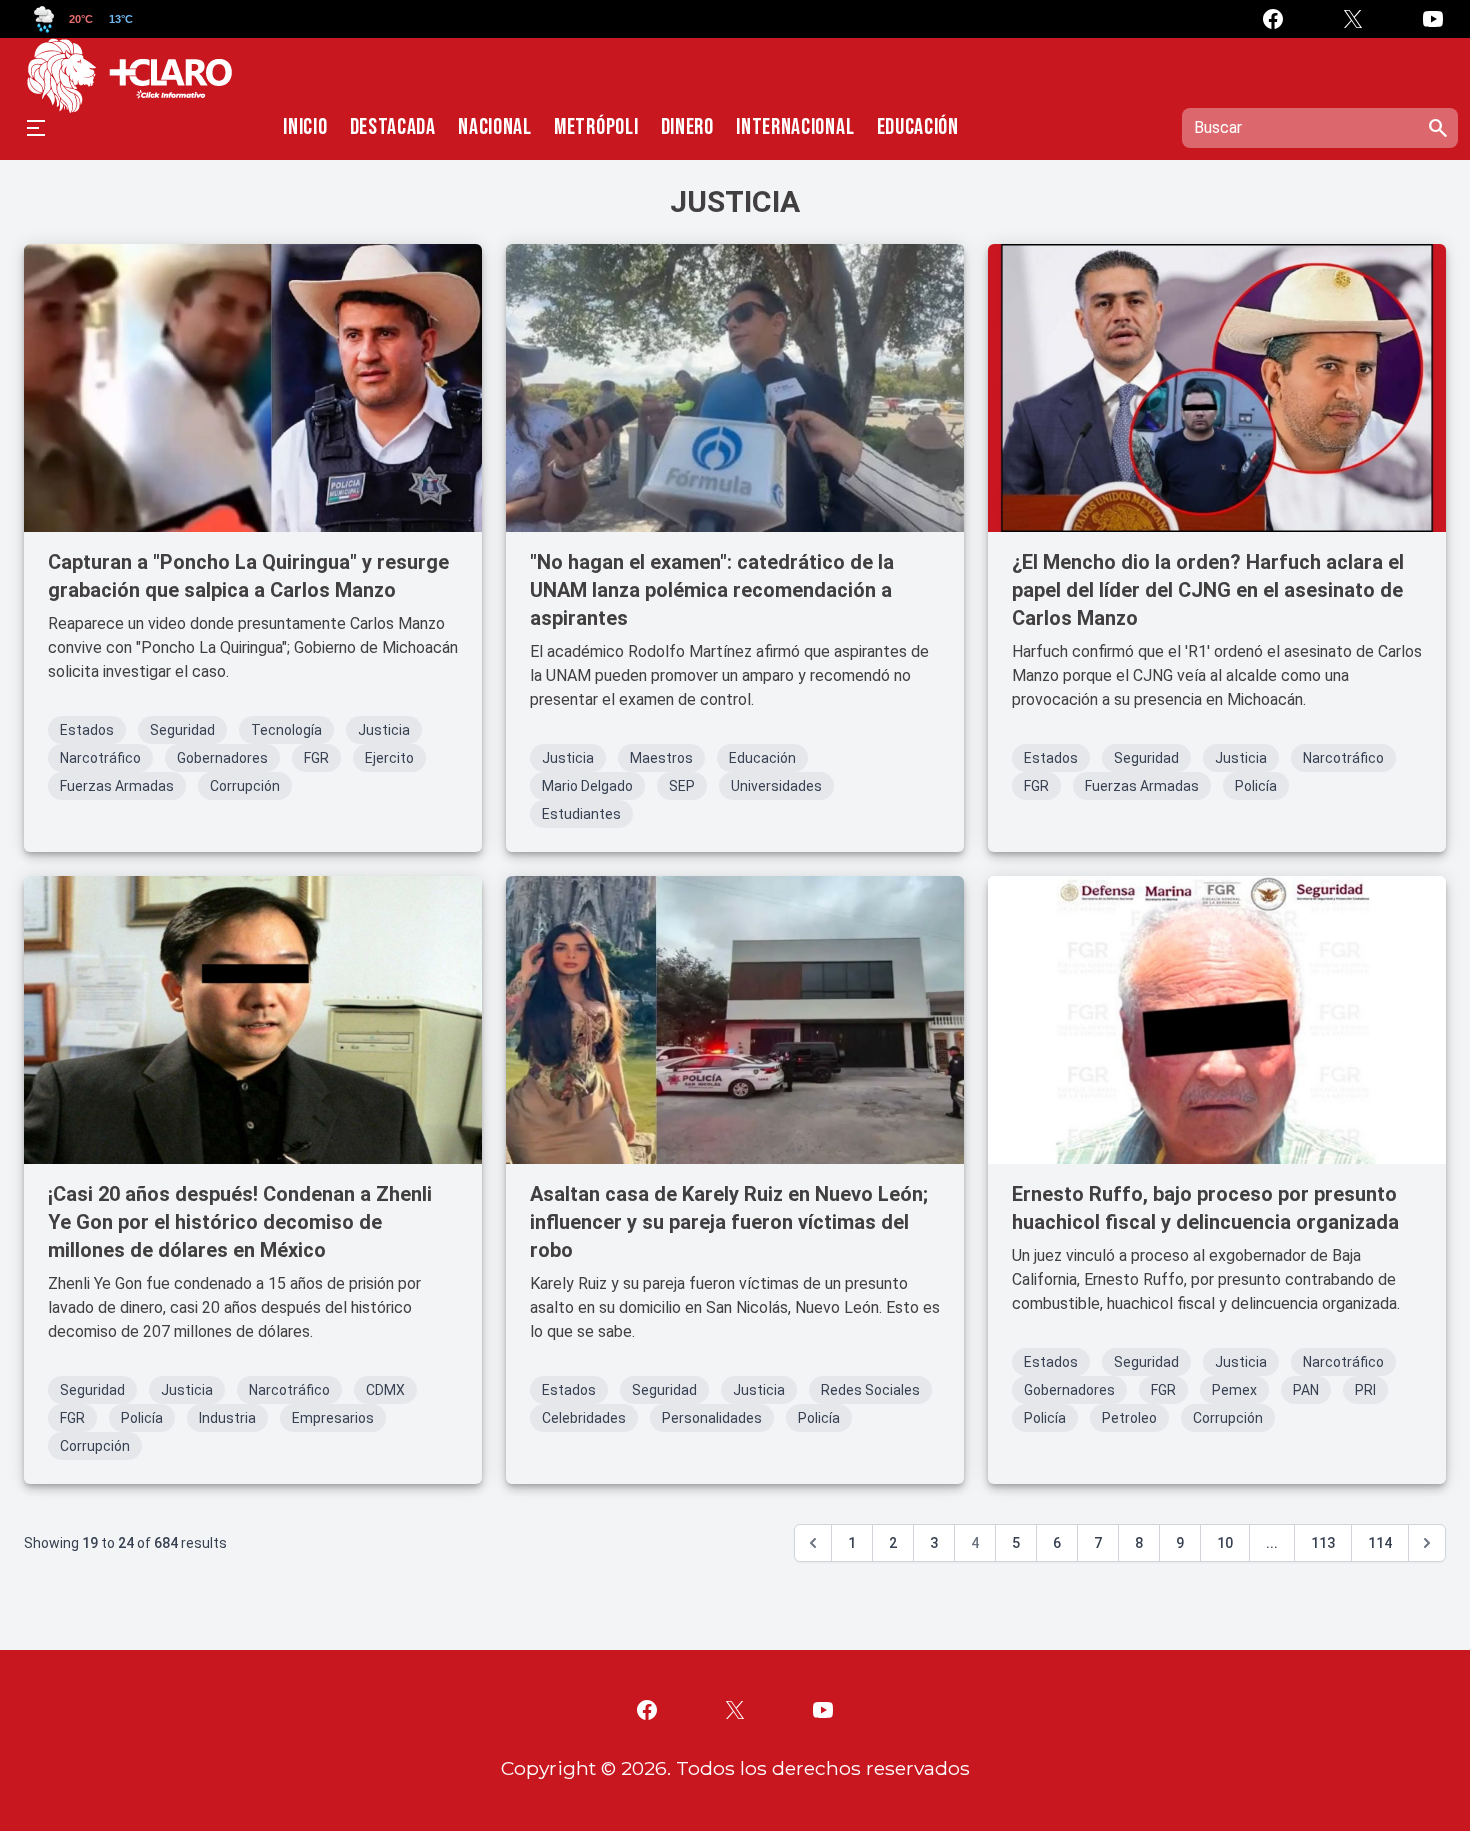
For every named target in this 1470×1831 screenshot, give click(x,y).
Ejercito (389, 758)
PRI (1365, 1390)
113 (1323, 1543)
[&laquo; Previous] (813, 1543)
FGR (316, 758)
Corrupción (245, 786)
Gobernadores (222, 758)
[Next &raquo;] (1427, 1543)
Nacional (495, 128)
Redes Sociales (870, 1390)
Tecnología (286, 730)
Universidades (776, 786)
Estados (87, 730)
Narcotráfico (100, 758)
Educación (918, 128)
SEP (682, 786)
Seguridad (182, 730)
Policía (1256, 786)
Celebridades (584, 1418)
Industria (227, 1418)
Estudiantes (581, 814)
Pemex (1234, 1390)
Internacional (795, 128)
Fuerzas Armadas (117, 786)
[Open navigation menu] (36, 128)
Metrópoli (596, 128)
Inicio (305, 128)
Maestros (661, 758)
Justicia (384, 730)
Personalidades (712, 1418)
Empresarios (333, 1418)
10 (1225, 1543)
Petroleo (1129, 1418)
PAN (1306, 1390)
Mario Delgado (587, 786)
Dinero (687, 128)
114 (1380, 1543)
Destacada (393, 128)
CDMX (385, 1390)
